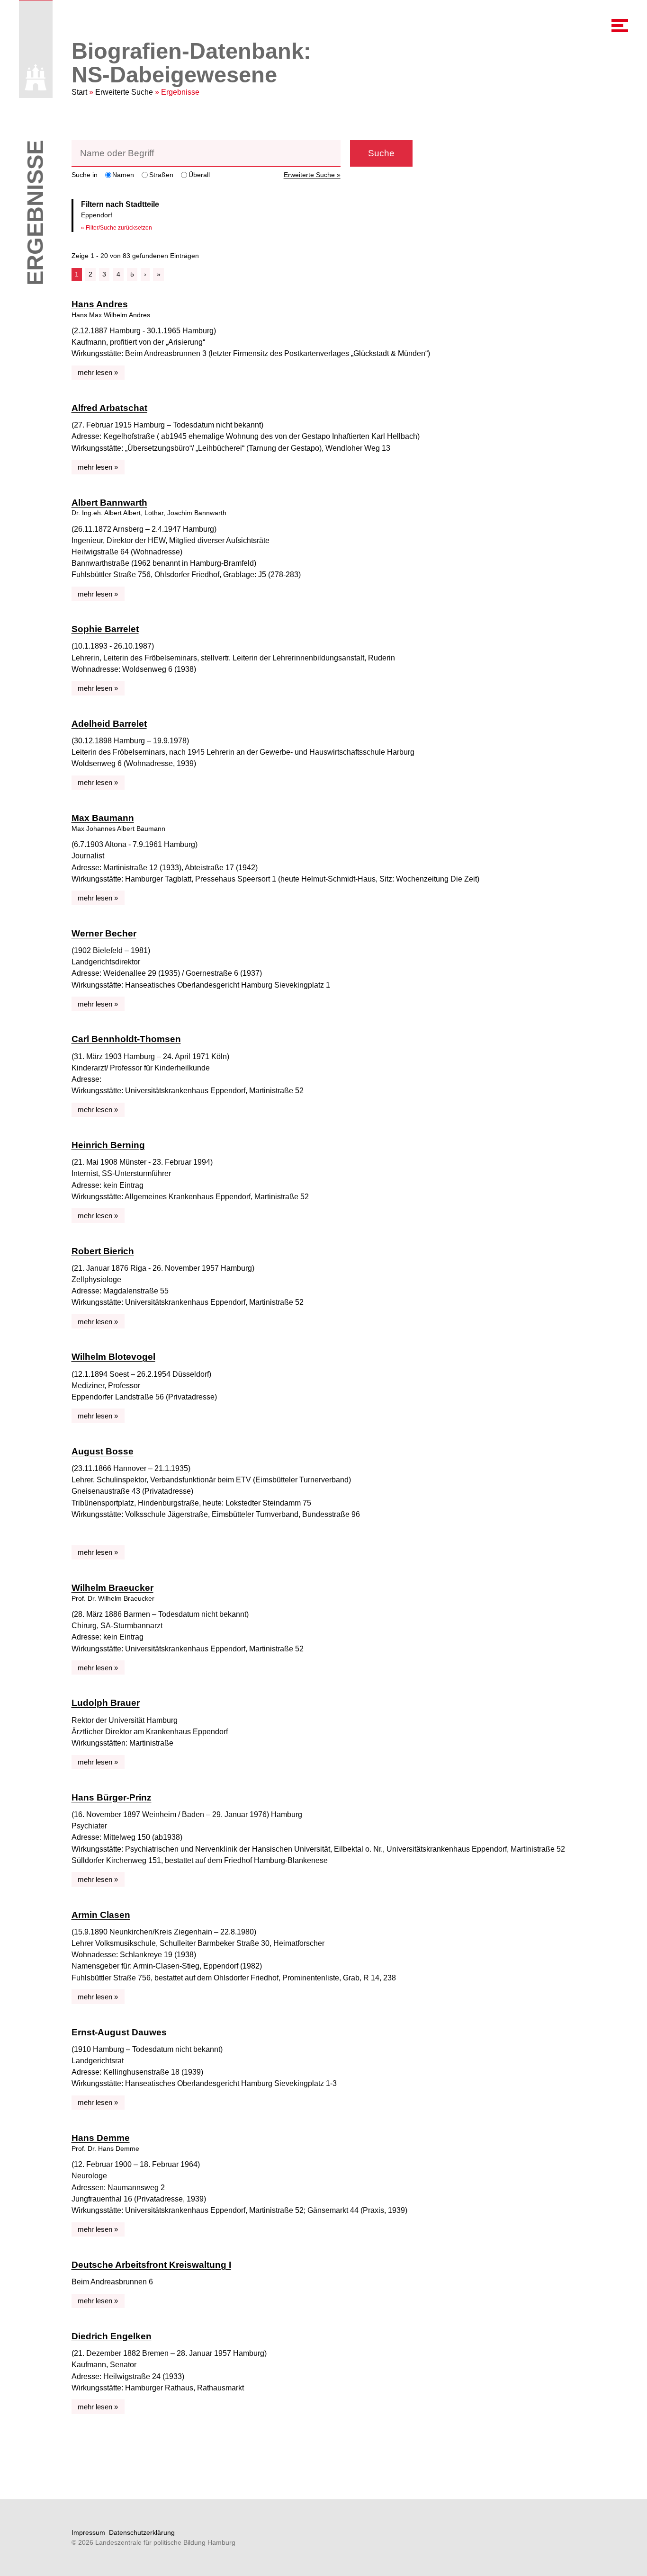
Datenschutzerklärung (142, 2532)
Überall (199, 175)
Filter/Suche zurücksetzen (119, 228)
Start (79, 92)
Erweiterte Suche (124, 92)
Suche (381, 153)
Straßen (161, 175)
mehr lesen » (98, 372)
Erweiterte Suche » (312, 175)
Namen (123, 175)
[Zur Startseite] (36, 77)
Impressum (88, 2532)
